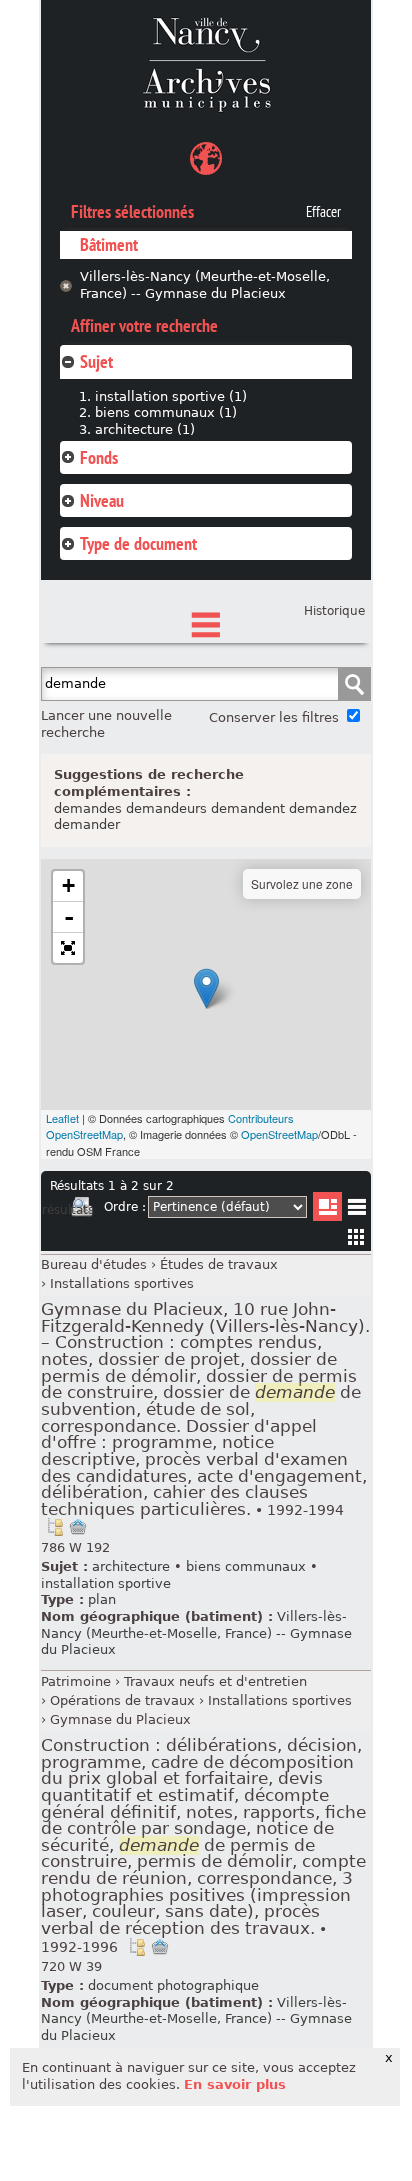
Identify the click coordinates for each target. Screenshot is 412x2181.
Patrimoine (76, 1681)
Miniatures (356, 1236)
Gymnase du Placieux (120, 1719)
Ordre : (125, 1207)
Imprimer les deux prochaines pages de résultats (82, 1210)
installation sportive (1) (171, 396)
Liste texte (356, 1210)
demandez (323, 808)
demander (87, 824)
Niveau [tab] (102, 500)
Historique (334, 611)
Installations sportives (122, 1283)
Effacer (323, 212)
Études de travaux (219, 1264)
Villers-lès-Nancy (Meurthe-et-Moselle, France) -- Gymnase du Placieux (205, 285)
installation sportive (106, 1583)
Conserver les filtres (274, 717)
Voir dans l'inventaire (55, 1527)
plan (102, 1599)
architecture (131, 1566)
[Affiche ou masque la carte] (206, 161)
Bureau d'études (94, 1264)
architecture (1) (145, 429)
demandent (248, 808)
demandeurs (166, 808)
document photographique (173, 1985)
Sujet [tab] (96, 361)
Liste (327, 1206)
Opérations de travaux (122, 1700)
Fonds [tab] (99, 457)
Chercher (354, 684)
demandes (88, 808)
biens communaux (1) (166, 412)
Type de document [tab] (138, 543)
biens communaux (246, 1566)
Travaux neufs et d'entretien (215, 1681)
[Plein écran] (68, 948)
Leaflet (62, 1118)
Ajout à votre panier (78, 1527)
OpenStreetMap (279, 1134)
